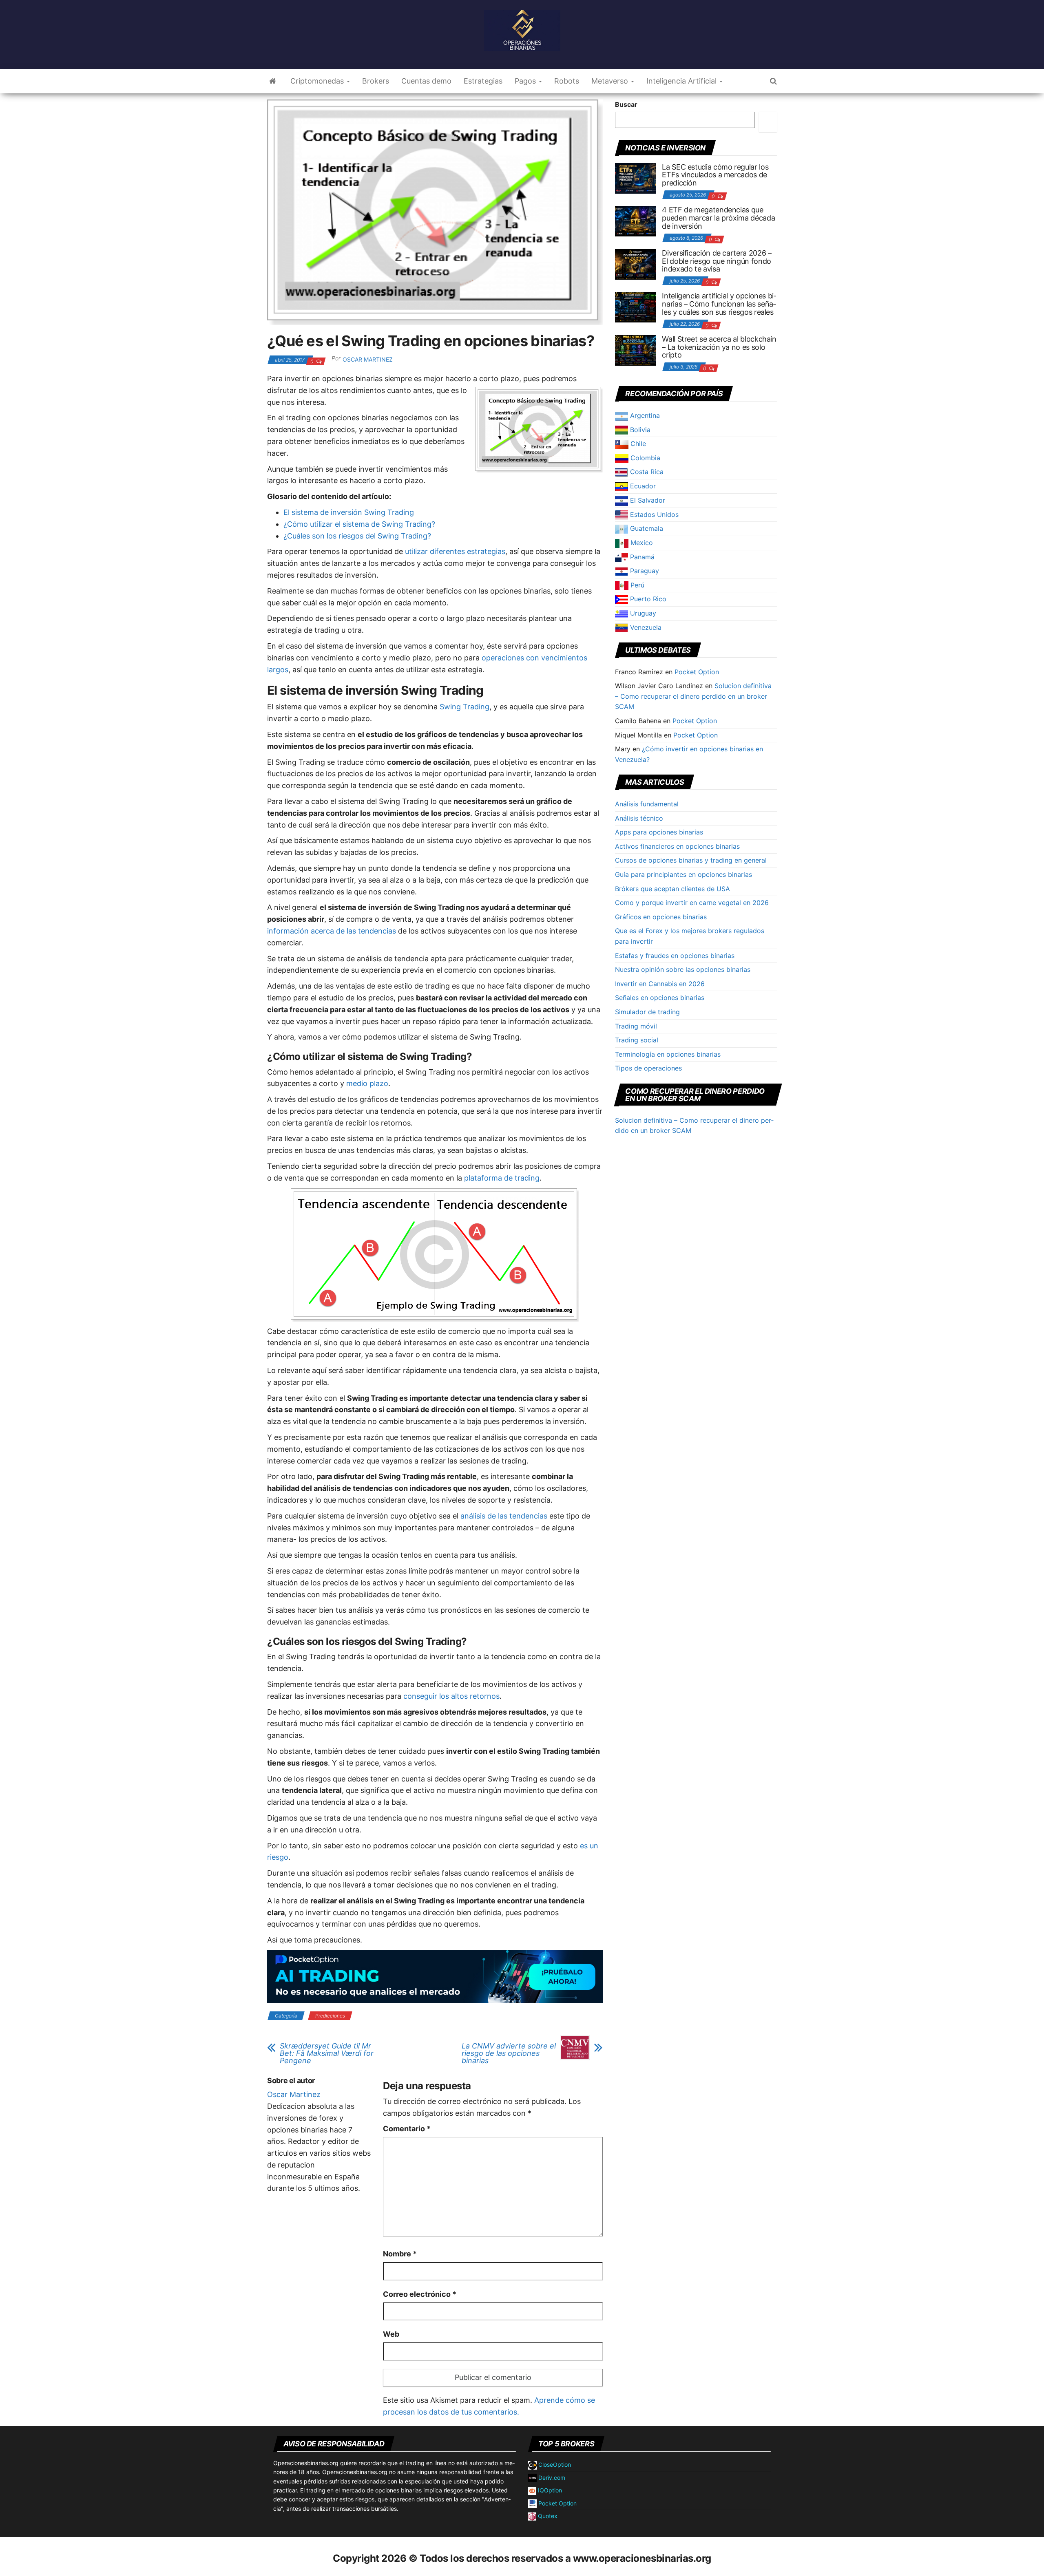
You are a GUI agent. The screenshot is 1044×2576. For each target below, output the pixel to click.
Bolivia (639, 430)
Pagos (526, 81)
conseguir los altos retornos (451, 1696)
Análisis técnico (639, 818)
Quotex (547, 2516)
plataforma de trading (502, 1178)
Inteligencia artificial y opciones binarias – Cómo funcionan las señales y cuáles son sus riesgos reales (719, 304)
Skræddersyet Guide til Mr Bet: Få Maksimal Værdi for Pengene (327, 2053)
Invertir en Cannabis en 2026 (660, 984)
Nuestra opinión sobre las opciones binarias (683, 969)
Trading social (637, 1040)
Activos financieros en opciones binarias (677, 846)
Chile (637, 444)
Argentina (644, 415)
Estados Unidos (653, 514)
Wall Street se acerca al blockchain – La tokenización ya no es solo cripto (719, 347)
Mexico (641, 543)
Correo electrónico (420, 2294)
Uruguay (642, 613)
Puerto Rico (647, 599)
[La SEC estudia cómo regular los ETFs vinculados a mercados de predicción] (635, 177)
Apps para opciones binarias (659, 832)
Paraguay (644, 571)
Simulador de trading (647, 1012)
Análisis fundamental (647, 804)
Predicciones (330, 2016)
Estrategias (483, 81)
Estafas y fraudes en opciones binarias (675, 956)
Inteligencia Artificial (682, 81)
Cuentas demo (426, 81)
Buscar (626, 104)
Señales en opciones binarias (660, 998)
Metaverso (611, 81)
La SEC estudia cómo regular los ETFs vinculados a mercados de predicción (715, 175)
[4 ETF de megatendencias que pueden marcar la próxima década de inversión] (635, 221)
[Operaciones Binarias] (273, 81)
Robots (567, 81)
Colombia (644, 458)
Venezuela (645, 627)
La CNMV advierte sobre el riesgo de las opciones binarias (509, 2053)
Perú (636, 585)
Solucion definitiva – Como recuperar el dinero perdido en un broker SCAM (693, 696)
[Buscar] (768, 122)
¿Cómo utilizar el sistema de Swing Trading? (359, 524)
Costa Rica (646, 472)
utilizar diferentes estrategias (455, 551)
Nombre (400, 2254)
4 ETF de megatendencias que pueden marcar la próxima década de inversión (718, 218)
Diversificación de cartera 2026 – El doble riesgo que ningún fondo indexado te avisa (717, 261)
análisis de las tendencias (504, 1516)
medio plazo (367, 1083)
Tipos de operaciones (648, 1068)
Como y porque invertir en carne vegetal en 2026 (692, 903)
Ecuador (642, 486)
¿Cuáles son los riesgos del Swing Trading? (357, 536)
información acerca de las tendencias (333, 931)
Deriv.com (551, 2478)
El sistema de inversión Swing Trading (349, 512)
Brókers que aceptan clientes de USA (672, 889)
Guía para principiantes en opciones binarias (683, 874)
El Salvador (647, 500)
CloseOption (554, 2465)
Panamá (641, 557)
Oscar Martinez (368, 359)
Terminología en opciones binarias (668, 1054)
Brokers (376, 81)
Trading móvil (636, 1026)
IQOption (549, 2490)
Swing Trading (464, 707)
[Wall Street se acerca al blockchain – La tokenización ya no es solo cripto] (635, 350)
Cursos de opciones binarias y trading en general (691, 860)
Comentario (407, 2129)
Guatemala (646, 528)
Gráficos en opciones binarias (661, 917)
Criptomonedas (318, 81)
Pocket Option (697, 672)
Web (391, 2334)
